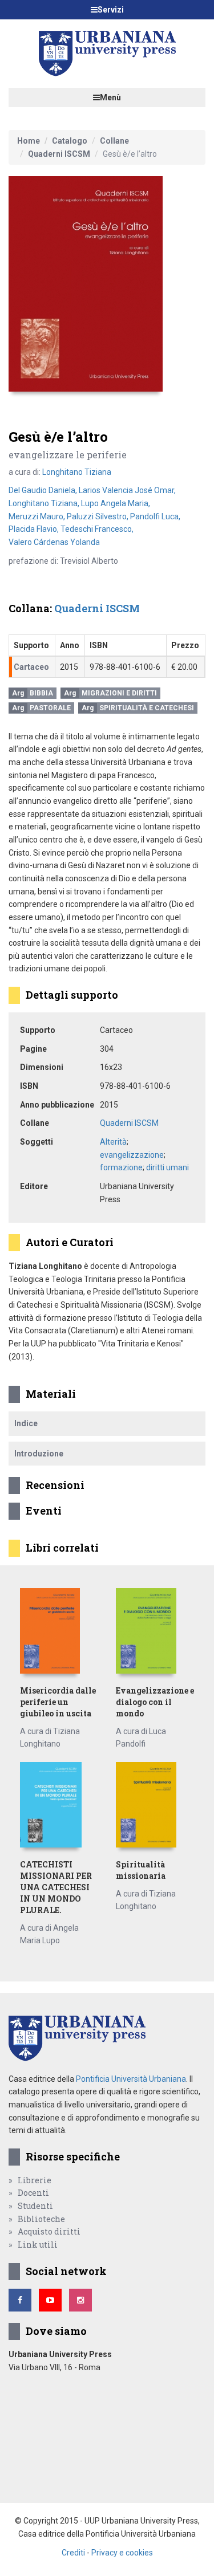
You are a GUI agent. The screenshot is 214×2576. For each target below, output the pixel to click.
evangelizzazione (132, 1155)
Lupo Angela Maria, (116, 503)
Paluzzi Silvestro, (98, 516)
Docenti (33, 2193)
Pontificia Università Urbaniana (131, 2079)
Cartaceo (31, 667)
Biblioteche (41, 2219)
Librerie (35, 2180)
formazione (121, 1167)
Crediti (73, 2553)
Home (29, 141)
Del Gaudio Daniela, (44, 490)
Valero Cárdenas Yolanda (54, 542)
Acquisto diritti (49, 2231)
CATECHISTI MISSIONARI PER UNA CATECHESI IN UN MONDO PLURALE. (56, 1887)
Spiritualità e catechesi (147, 708)
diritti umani (167, 1167)
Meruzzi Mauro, (38, 516)
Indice (26, 1423)
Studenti (35, 2206)
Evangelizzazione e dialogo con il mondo (155, 1702)
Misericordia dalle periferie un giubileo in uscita (58, 1702)
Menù (110, 97)
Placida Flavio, (35, 529)
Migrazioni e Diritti (119, 693)
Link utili (38, 2245)
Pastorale (50, 708)
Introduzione (39, 1454)
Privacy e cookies (122, 2553)
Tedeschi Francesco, (97, 529)
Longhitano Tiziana (77, 472)
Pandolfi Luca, (155, 516)
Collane (114, 141)
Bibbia (41, 693)
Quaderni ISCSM (59, 154)
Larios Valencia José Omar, (127, 490)
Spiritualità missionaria (141, 1870)
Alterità (113, 1142)
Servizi (111, 10)
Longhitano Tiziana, (45, 503)
